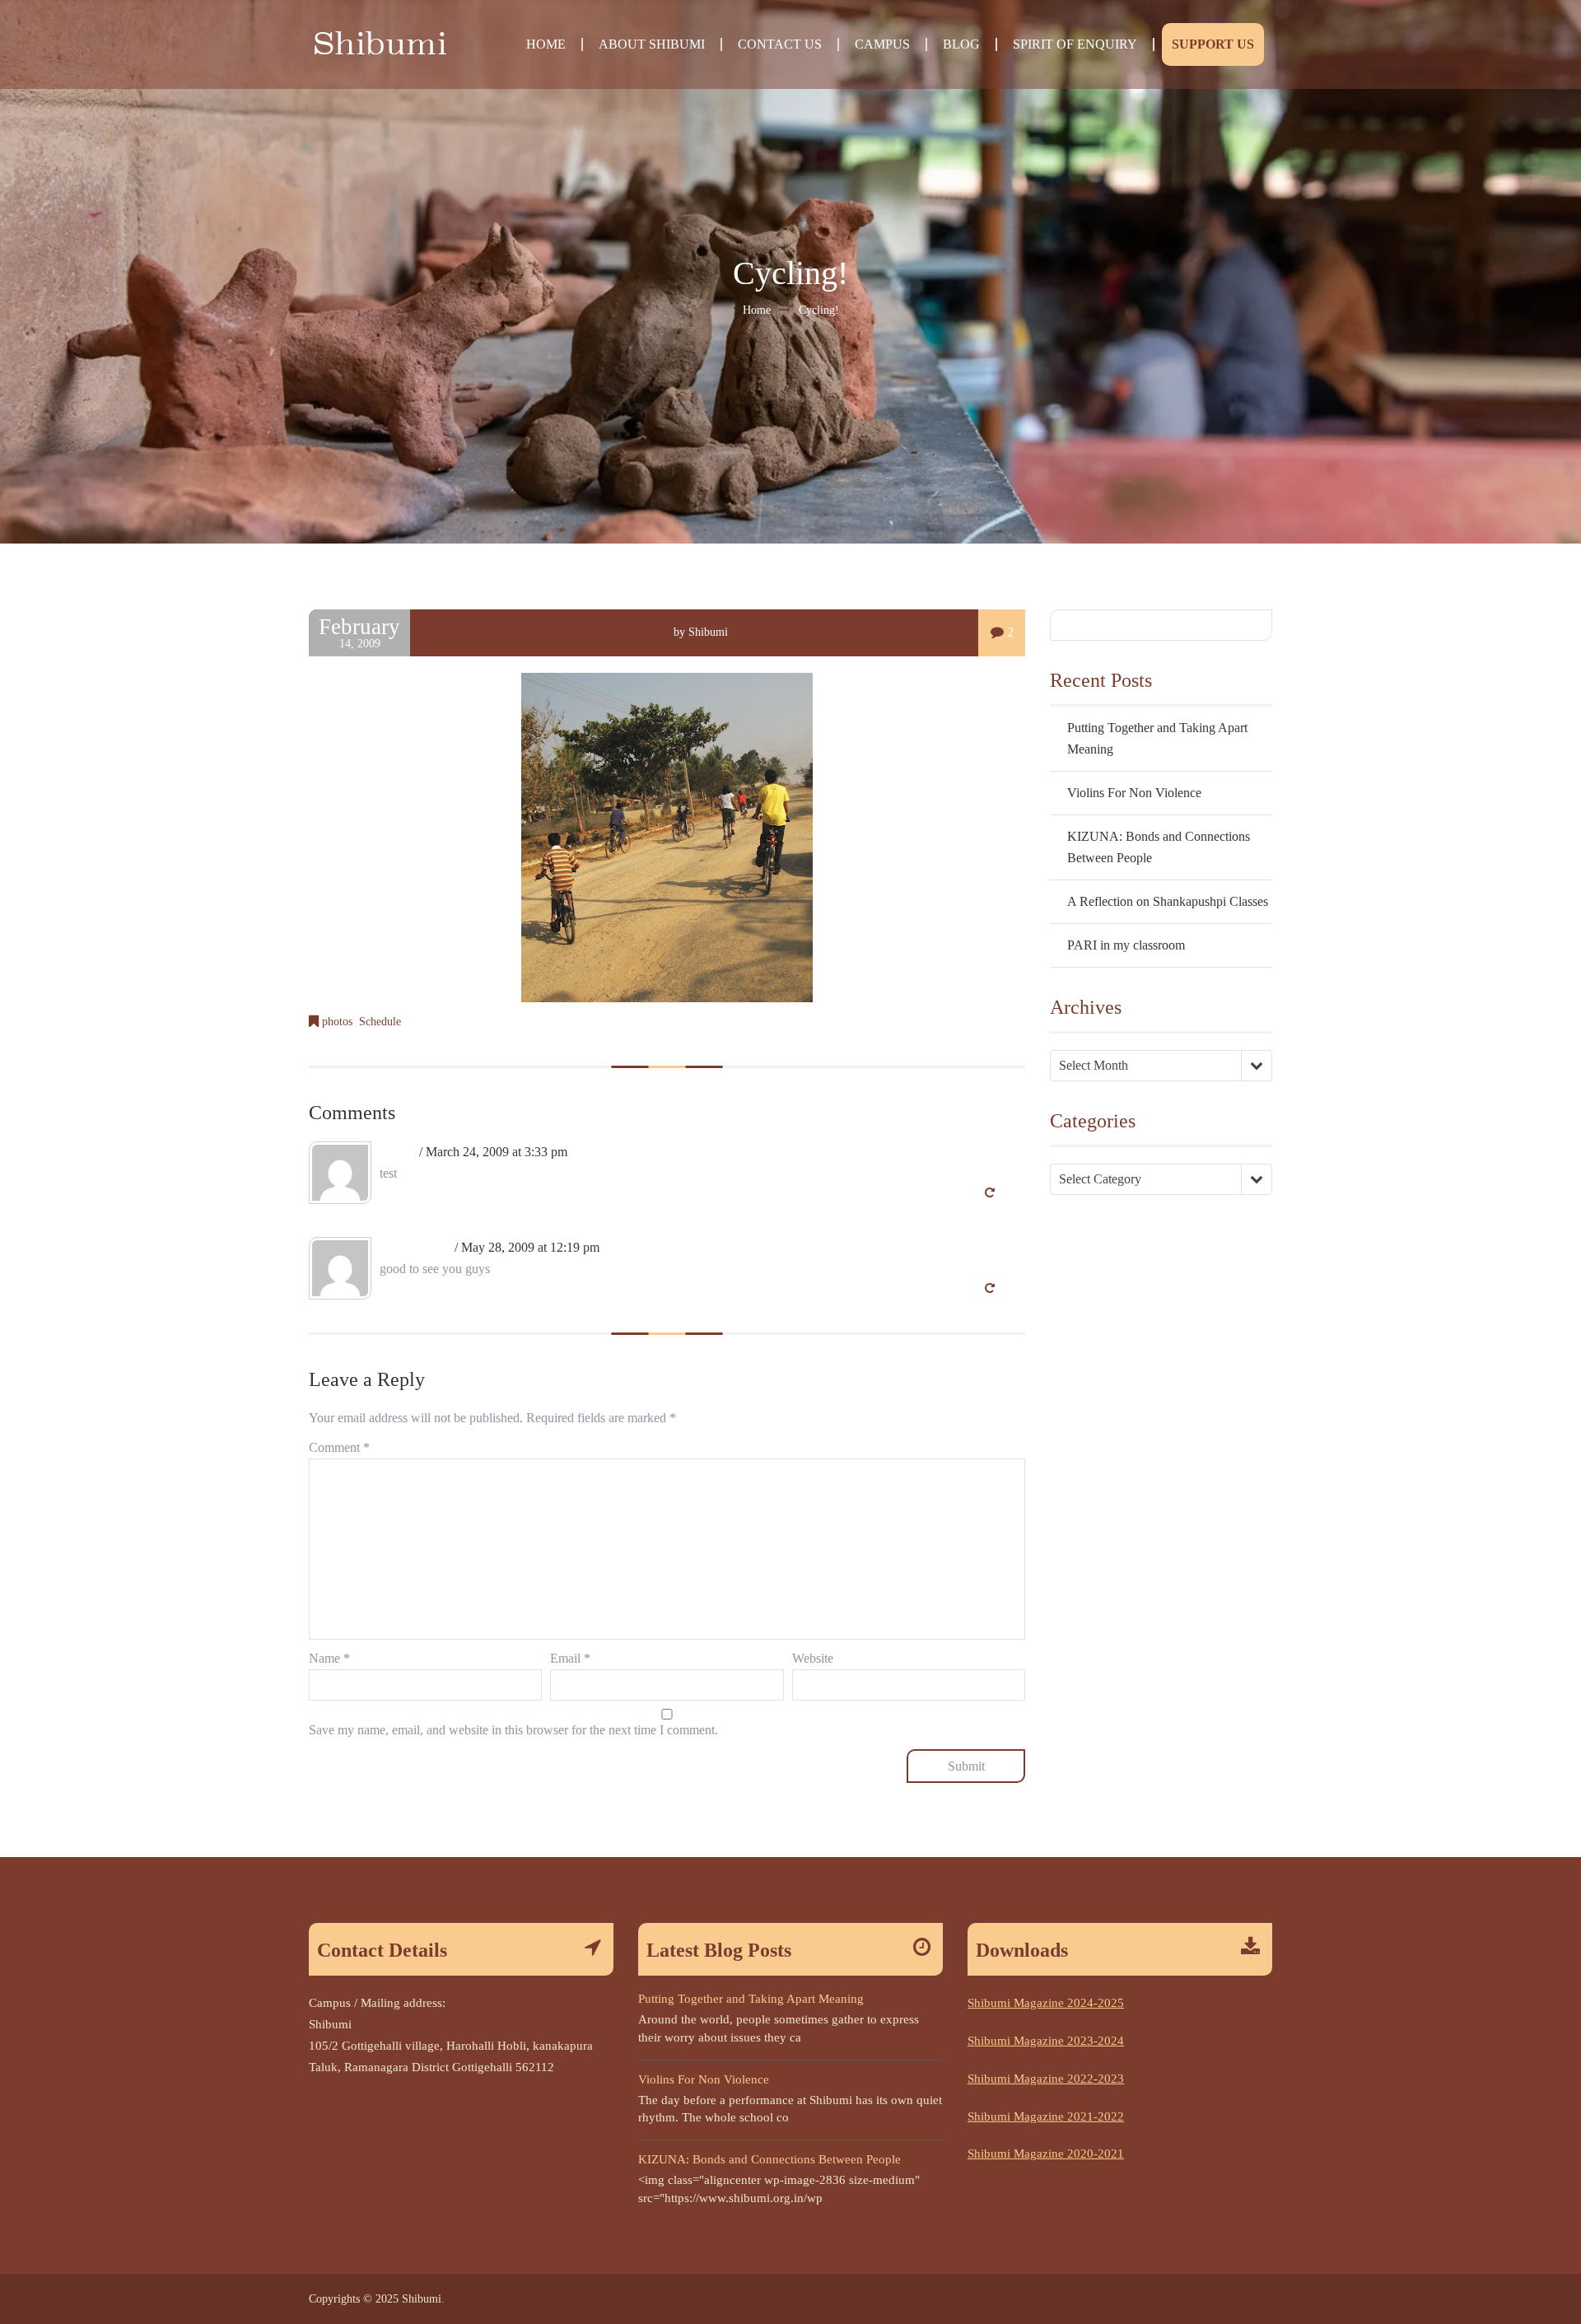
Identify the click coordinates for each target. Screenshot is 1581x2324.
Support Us (1213, 44)
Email (570, 1658)
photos (337, 1022)
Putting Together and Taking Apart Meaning (751, 1999)
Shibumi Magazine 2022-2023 (1046, 2079)
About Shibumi (652, 44)
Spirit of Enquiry (1075, 44)
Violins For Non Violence (1134, 793)
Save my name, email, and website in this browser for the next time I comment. (513, 1730)
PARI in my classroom (1126, 945)
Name (329, 1658)
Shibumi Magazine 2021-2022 (1046, 2116)
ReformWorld (415, 1247)
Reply (1010, 1193)
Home (546, 44)
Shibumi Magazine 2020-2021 (1046, 2154)
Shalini (398, 1152)
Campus (882, 44)
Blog (961, 44)
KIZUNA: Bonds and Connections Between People (770, 2159)
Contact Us (780, 44)
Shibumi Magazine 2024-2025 (1046, 2003)
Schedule (380, 1022)
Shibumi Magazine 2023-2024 (1046, 2041)
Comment (339, 1447)
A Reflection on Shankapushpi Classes (1168, 901)
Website (813, 1658)
